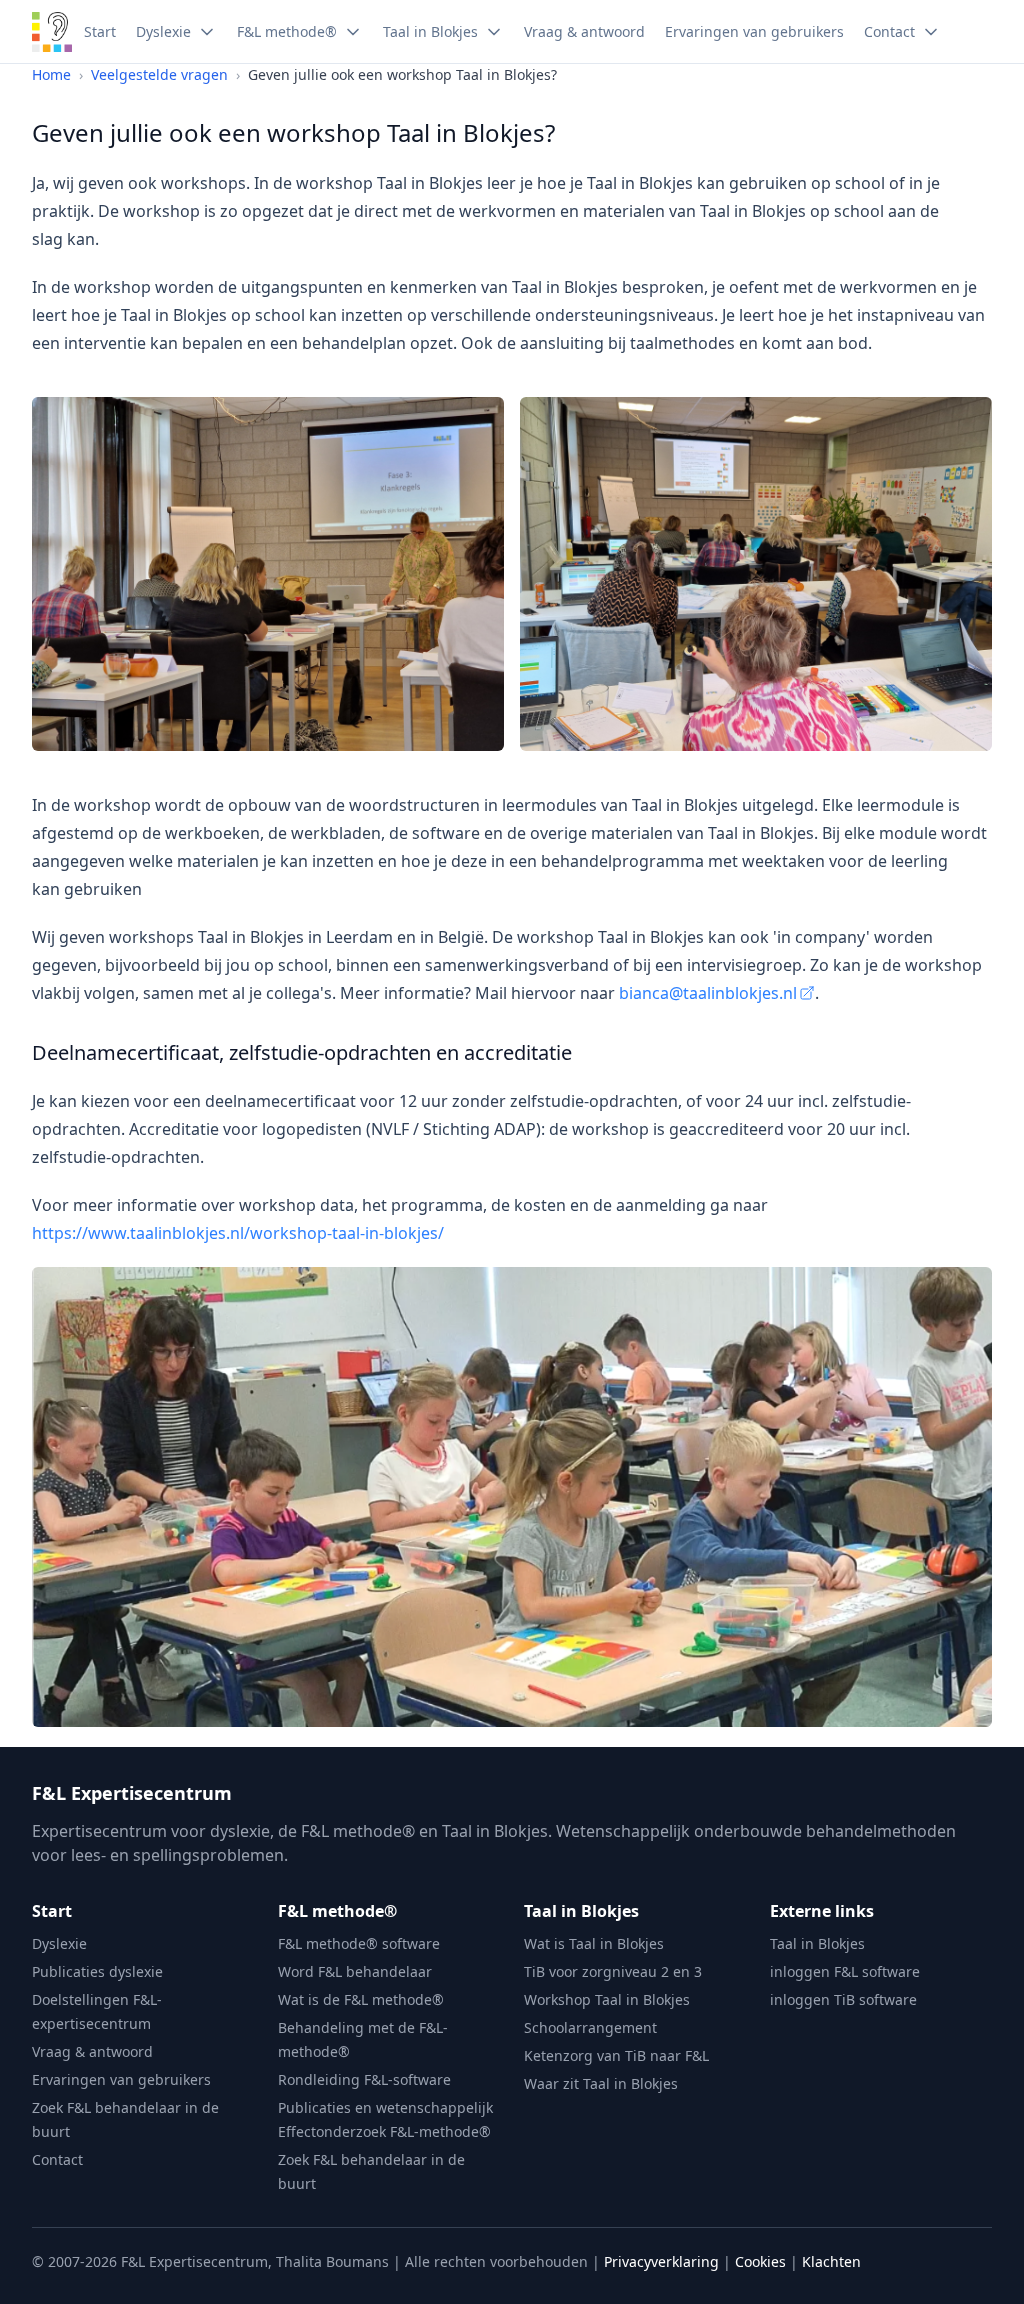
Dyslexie (59, 1943)
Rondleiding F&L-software (364, 2079)
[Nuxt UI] (52, 32)
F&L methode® (337, 1911)
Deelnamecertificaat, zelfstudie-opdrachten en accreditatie (302, 1052)
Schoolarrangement (590, 2027)
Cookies (760, 2261)
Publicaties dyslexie (97, 1971)
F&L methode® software (359, 1943)
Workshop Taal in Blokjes (607, 1999)
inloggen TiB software (843, 1999)
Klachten (831, 2261)
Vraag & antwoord (92, 2051)
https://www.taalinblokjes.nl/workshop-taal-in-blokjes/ (238, 1233)
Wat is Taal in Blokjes (594, 1943)
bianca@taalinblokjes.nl (708, 993)
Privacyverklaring (661, 2261)
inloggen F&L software (845, 1971)
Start (52, 1911)
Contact (57, 2159)
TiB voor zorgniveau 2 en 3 (613, 1971)
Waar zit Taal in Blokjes (601, 2083)
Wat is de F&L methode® (361, 1999)
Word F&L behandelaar (355, 1971)
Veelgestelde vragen (159, 74)
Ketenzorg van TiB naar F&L (616, 2055)
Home (51, 74)
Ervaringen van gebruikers (121, 2079)
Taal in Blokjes (581, 1911)
